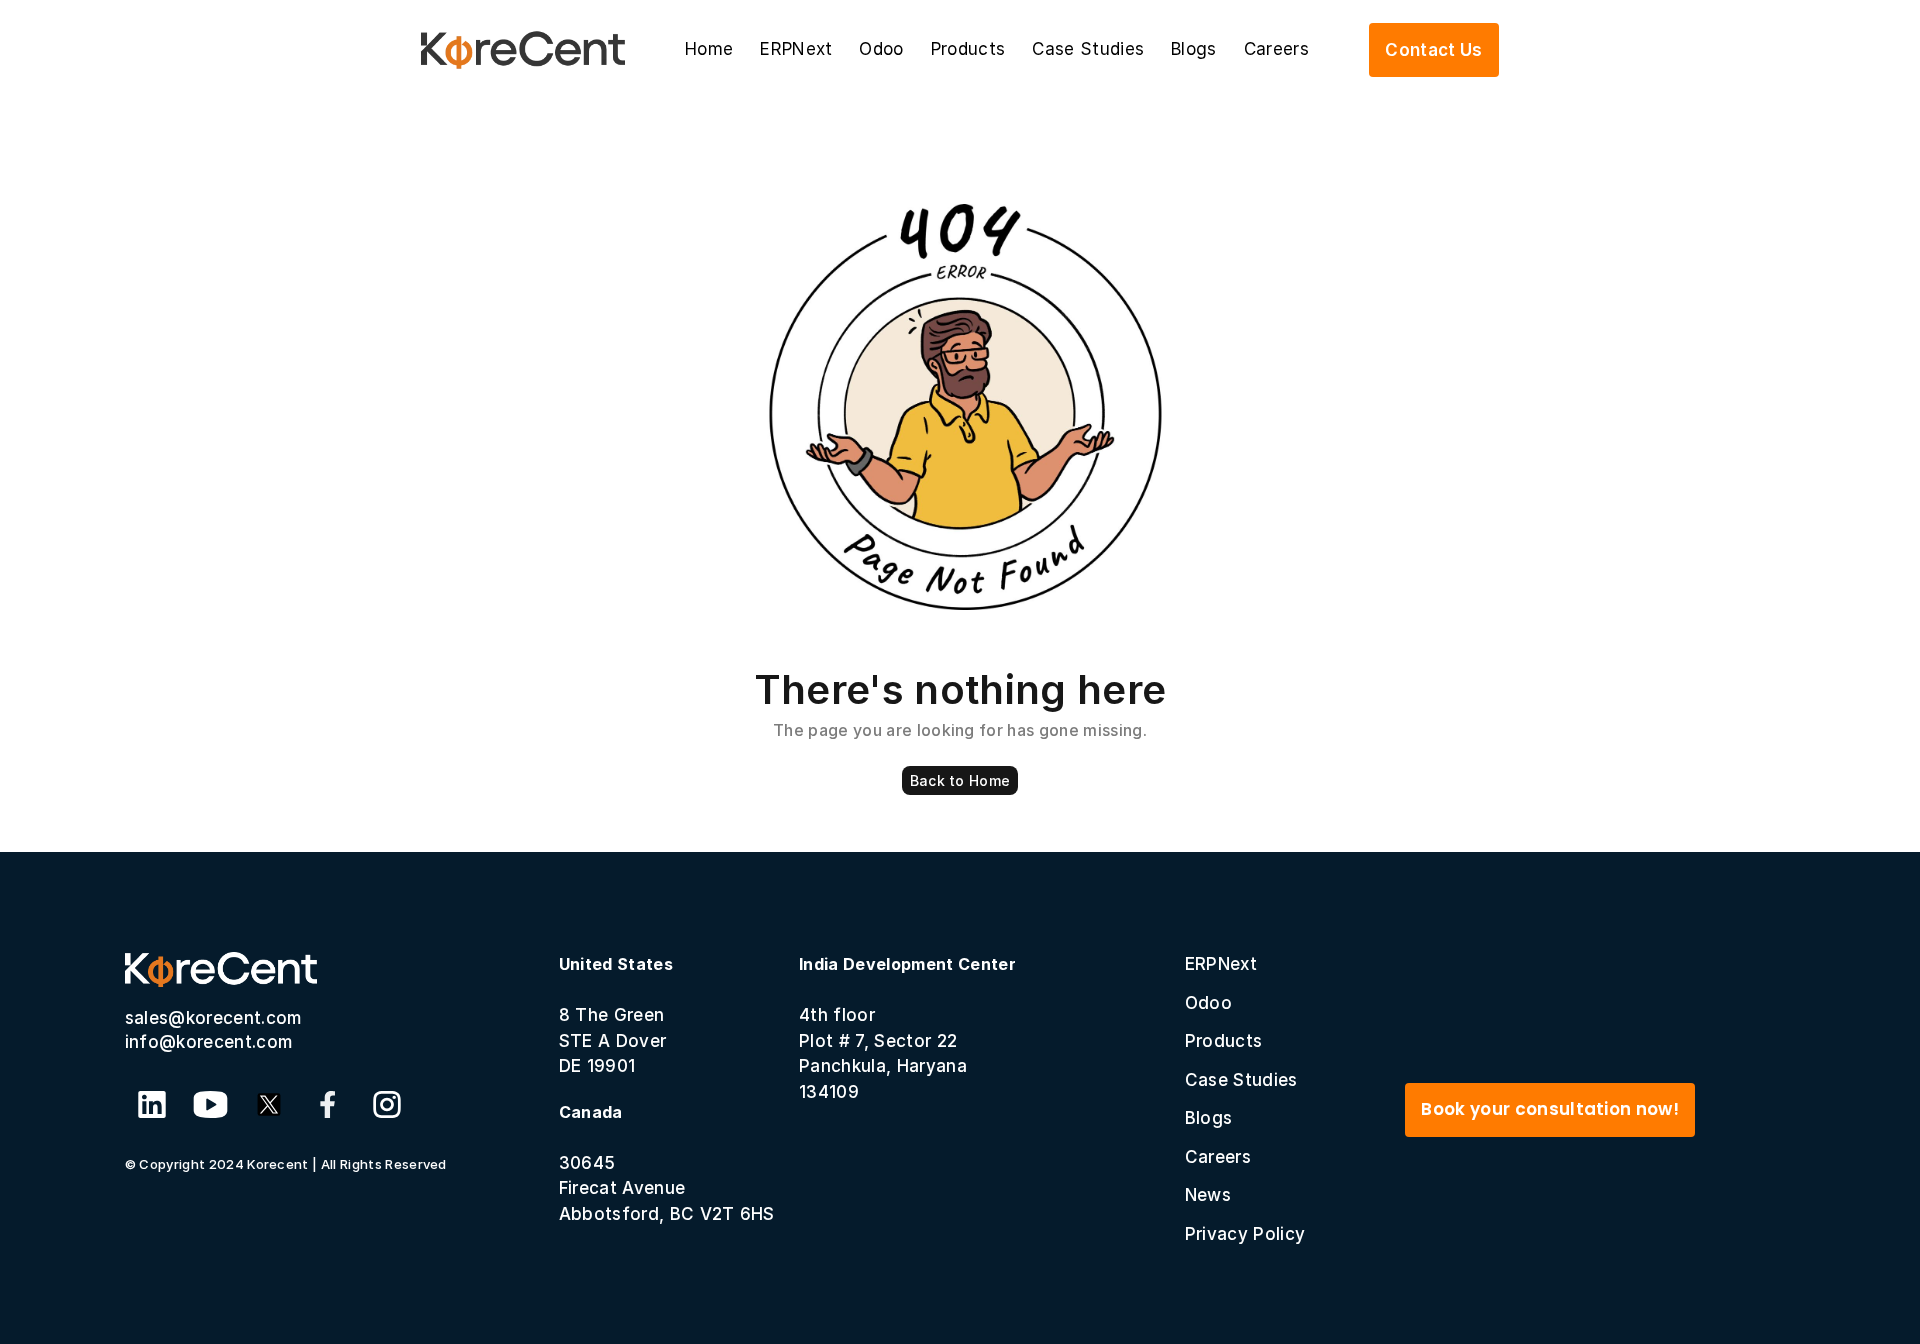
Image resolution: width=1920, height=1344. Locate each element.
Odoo (881, 49)
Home (709, 49)
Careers (1276, 49)
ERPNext (796, 49)
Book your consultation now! (1550, 1109)
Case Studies (1088, 49)
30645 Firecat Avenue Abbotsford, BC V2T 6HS (667, 1163)
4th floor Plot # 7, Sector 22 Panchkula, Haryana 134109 (907, 1028)
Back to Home (960, 780)
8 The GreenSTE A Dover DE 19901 (616, 1015)
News (1208, 1195)
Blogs (1194, 49)
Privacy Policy (1245, 1234)
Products (968, 49)
